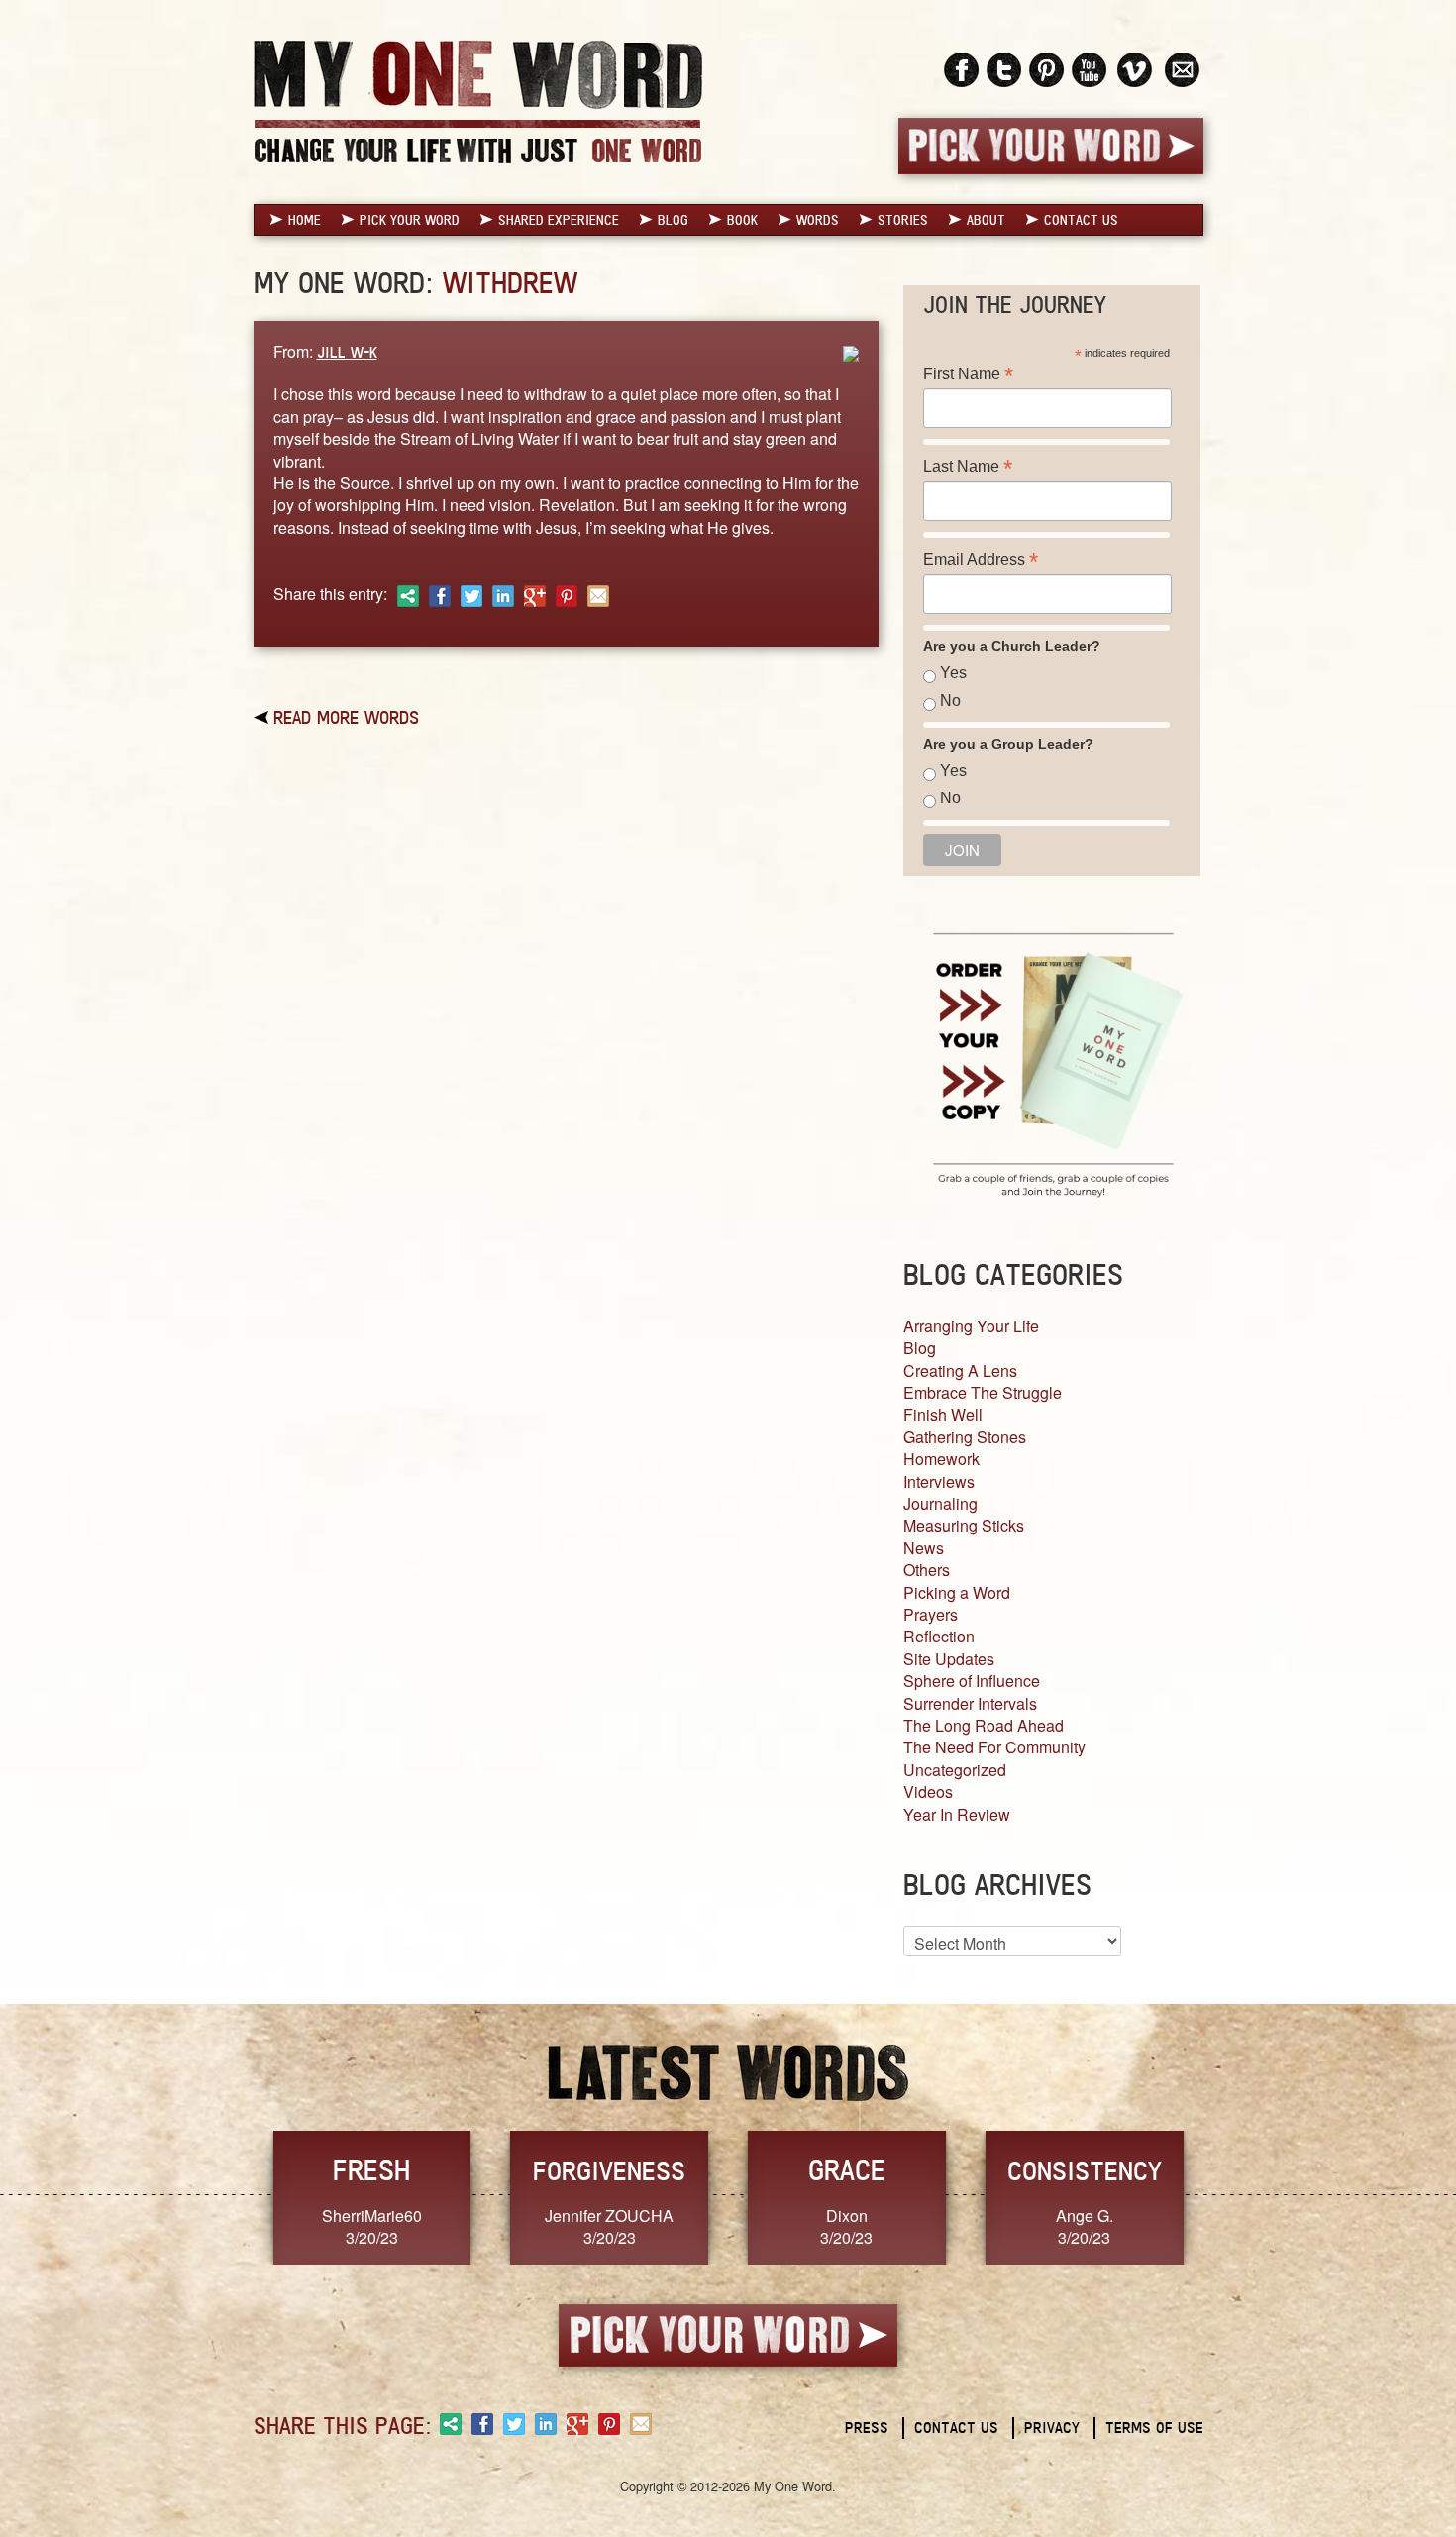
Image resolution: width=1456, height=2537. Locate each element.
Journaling (940, 1503)
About (986, 220)
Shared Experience (559, 220)
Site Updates (949, 1659)
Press (867, 2428)
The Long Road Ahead (984, 1725)
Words (818, 220)
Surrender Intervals (970, 1703)
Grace (847, 2170)
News (924, 1548)
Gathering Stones (965, 1437)
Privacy (1052, 2428)
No (950, 701)
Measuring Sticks (964, 1525)
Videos (928, 1792)
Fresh (371, 2170)
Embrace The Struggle (983, 1392)
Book (742, 220)
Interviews (939, 1481)
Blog (673, 220)
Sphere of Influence (972, 1681)
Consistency (1085, 2170)
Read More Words (346, 717)
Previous (233, 2196)
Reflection (939, 1636)
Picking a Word (957, 1592)
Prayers (931, 1614)
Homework (941, 1459)
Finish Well (943, 1414)
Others (927, 1570)
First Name (968, 374)
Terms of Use (1154, 2428)
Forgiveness (609, 2170)
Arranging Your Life (971, 1326)
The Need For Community (994, 1747)
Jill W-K (347, 352)
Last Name (968, 466)
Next (1224, 2196)
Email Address (981, 559)
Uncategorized (955, 1770)
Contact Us (1081, 220)
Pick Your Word (410, 220)
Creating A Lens (960, 1371)
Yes (953, 672)
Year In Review (957, 1814)
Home (305, 220)
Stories (903, 220)
